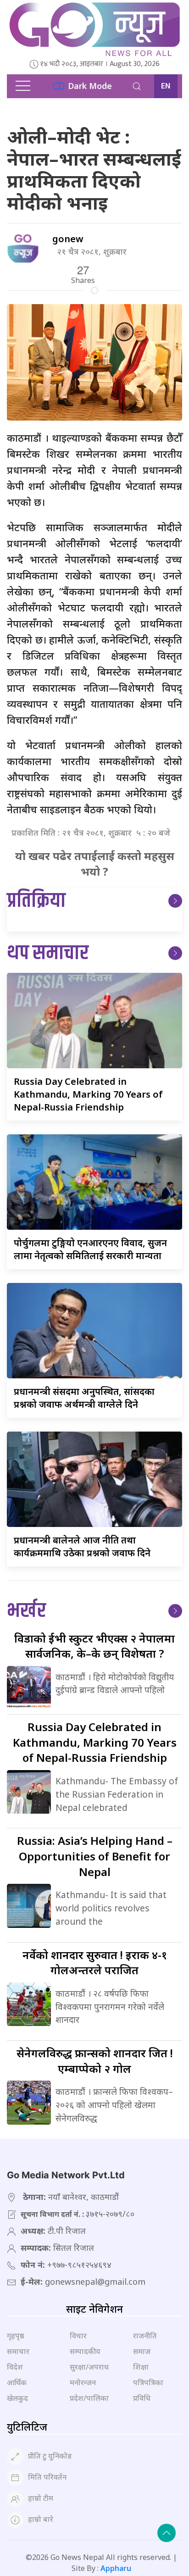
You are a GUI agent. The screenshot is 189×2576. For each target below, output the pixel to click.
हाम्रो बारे (41, 2520)
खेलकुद (17, 2398)
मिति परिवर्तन (47, 2477)
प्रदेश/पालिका (89, 2398)
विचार (78, 2336)
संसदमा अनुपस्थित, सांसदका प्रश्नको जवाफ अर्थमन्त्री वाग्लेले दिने (84, 1398)
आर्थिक (17, 2382)
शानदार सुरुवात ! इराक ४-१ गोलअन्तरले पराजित (95, 1963)
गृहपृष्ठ (16, 2336)
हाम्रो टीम (41, 2498)
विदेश (15, 2367)
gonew (68, 239)
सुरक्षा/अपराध (89, 2367)
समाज (142, 2351)
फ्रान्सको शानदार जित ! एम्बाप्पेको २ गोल (95, 2061)
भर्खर (26, 1611)
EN (166, 86)
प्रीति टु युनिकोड (50, 2456)
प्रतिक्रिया (36, 901)
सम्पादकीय (85, 2351)
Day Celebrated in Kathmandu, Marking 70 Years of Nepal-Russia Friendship (88, 1094)
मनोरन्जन (83, 2382)
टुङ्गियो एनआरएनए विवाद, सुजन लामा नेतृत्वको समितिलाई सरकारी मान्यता (90, 1249)
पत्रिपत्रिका (148, 2382)
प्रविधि (142, 2398)
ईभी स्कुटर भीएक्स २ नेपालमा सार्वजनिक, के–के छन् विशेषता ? (94, 1646)
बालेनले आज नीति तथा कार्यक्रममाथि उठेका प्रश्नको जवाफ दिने (82, 1546)
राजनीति (145, 2336)
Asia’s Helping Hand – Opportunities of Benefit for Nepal (95, 1856)
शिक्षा (141, 2367)
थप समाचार (48, 953)
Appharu (116, 2568)
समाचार (18, 2351)
